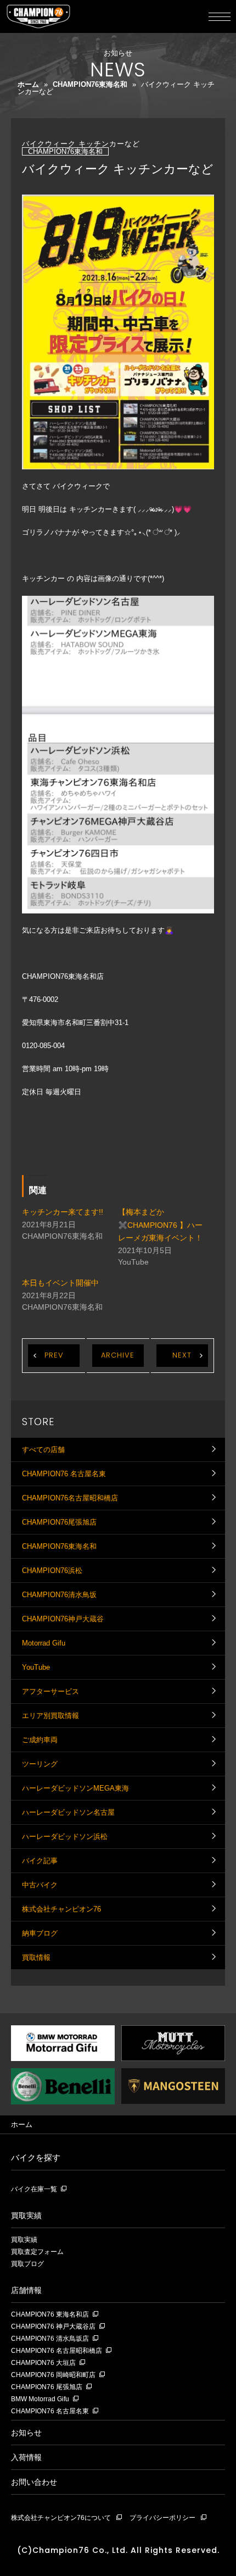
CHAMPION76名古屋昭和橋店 (70, 1498)
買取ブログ (27, 2264)
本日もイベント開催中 (60, 1283)
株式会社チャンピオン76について (61, 2518)
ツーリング (40, 1764)
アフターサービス (50, 1691)
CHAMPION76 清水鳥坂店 (50, 2339)
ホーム (28, 84)
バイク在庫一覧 (34, 2189)
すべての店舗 (43, 1450)
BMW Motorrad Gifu (40, 2399)
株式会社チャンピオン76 (61, 1909)
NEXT (182, 1355)
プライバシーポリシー (162, 2518)
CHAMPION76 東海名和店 (50, 2315)
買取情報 (36, 1957)
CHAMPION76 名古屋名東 (64, 1474)
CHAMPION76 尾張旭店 (47, 2387)
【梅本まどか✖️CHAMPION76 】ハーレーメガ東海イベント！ (160, 1225)
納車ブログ (40, 1933)
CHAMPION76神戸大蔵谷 (63, 1619)
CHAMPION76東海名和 (90, 84)
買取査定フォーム (37, 2252)
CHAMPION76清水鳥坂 (59, 1595)
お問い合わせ (34, 2482)
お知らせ (26, 2433)
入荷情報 (26, 2457)
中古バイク (40, 1885)
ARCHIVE (118, 1355)
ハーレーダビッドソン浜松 (65, 1837)
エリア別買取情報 (50, 1716)
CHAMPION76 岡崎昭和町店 (53, 2375)
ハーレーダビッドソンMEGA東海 (75, 1788)
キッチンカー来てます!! (63, 1212)
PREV (54, 1355)
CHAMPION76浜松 (52, 1570)
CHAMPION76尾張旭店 (59, 1522)
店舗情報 (26, 2290)
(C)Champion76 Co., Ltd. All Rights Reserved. (118, 2550)
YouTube (36, 1667)
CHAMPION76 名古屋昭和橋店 (57, 2351)
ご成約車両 (40, 1740)
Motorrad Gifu (44, 1643)
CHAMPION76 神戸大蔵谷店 (53, 2327)
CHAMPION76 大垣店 (43, 2363)
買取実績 (26, 2215)
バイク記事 (40, 1861)
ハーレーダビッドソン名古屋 (68, 1812)
